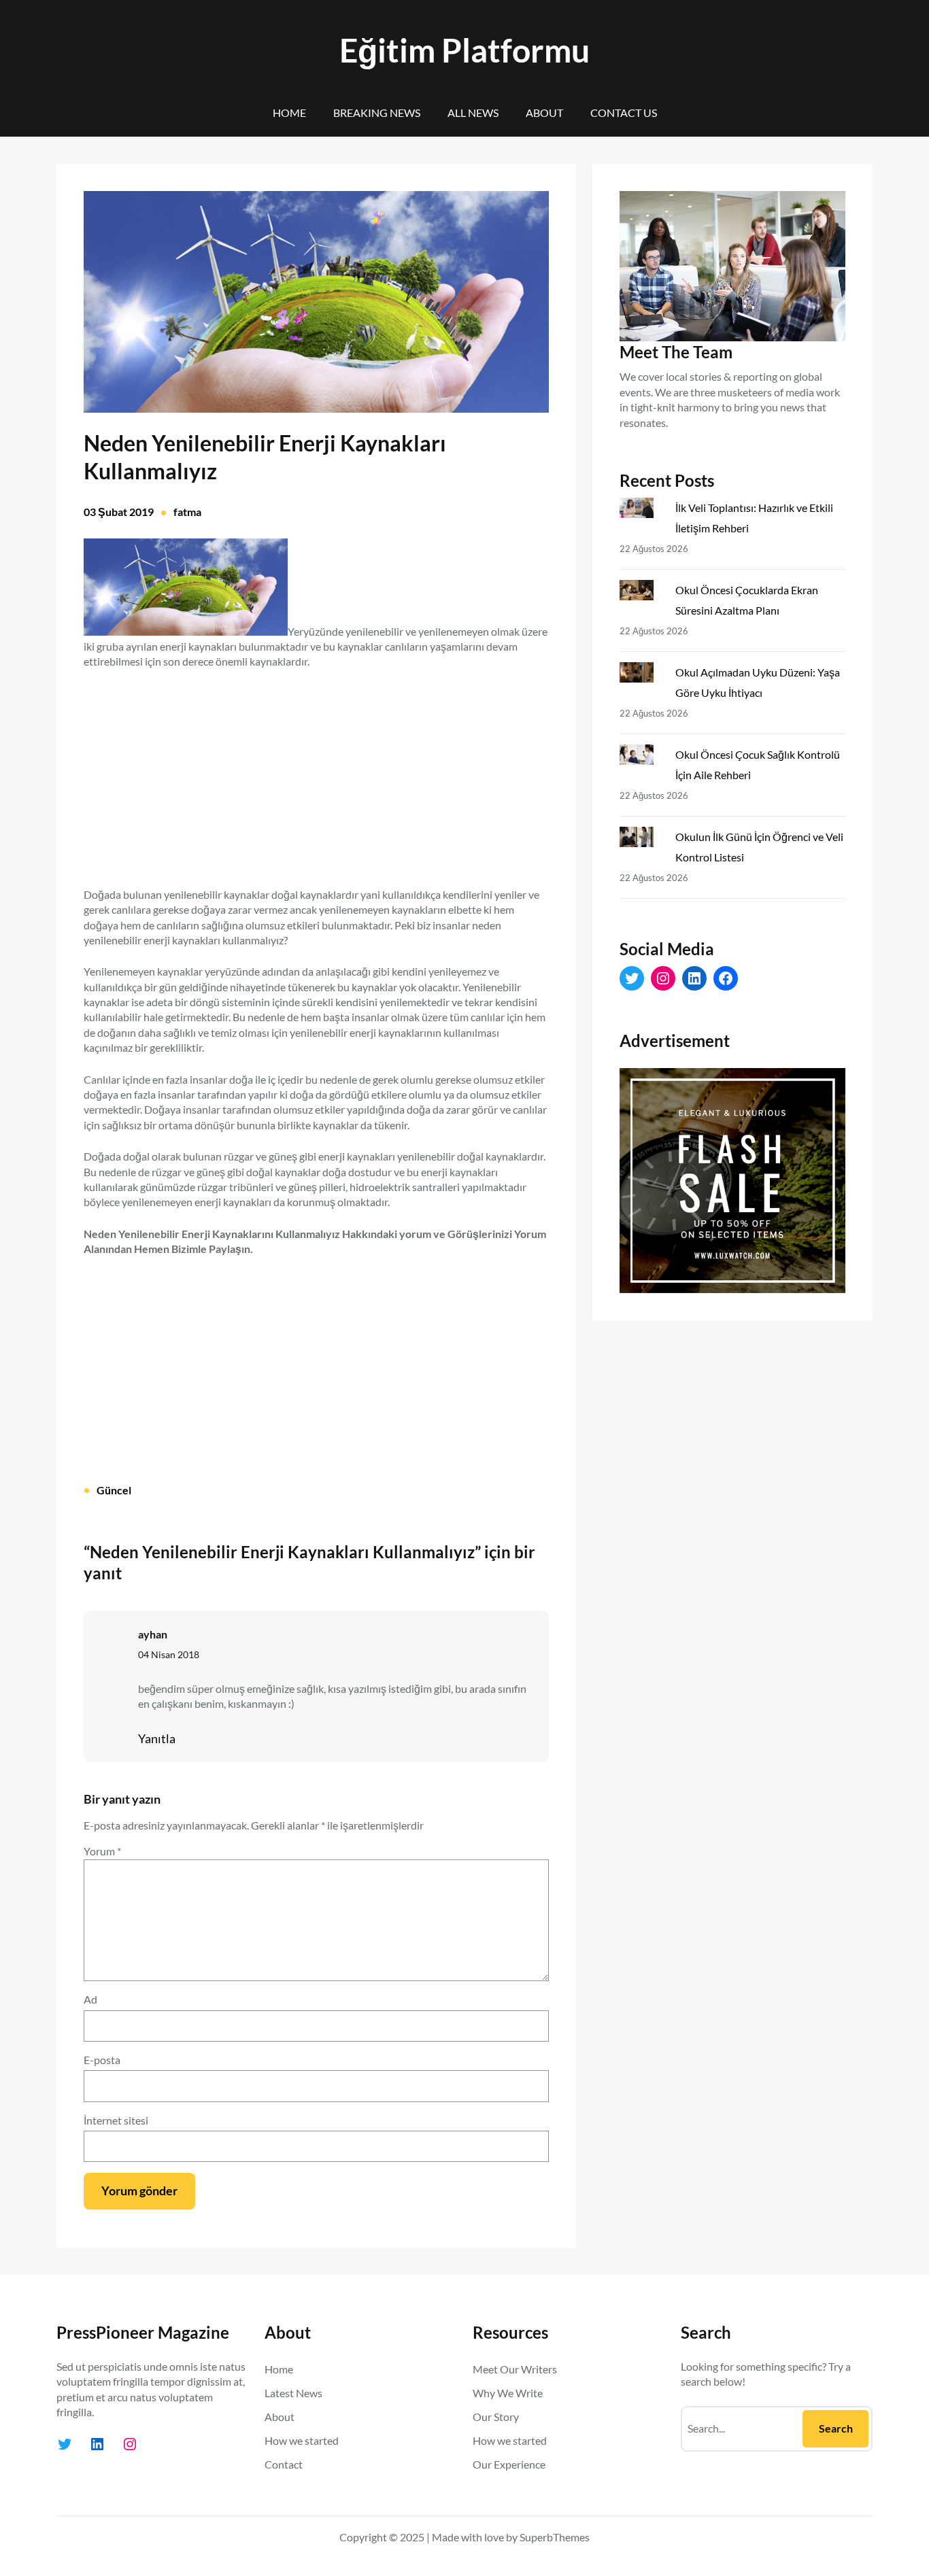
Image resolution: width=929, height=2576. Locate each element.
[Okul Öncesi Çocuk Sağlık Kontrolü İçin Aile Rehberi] (642, 757)
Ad (90, 1999)
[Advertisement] (316, 770)
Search (836, 2428)
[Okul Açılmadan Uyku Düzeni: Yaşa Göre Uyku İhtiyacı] (642, 675)
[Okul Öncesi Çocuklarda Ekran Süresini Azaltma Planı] (642, 593)
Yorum (102, 1851)
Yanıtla (157, 1738)
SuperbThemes (555, 2537)
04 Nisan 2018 (169, 1654)
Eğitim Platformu (464, 50)
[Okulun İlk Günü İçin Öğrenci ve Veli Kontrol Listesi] (642, 840)
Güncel (114, 1490)
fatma (187, 512)
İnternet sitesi (116, 2120)
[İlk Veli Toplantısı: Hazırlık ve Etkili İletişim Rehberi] (642, 511)
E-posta (102, 2060)
